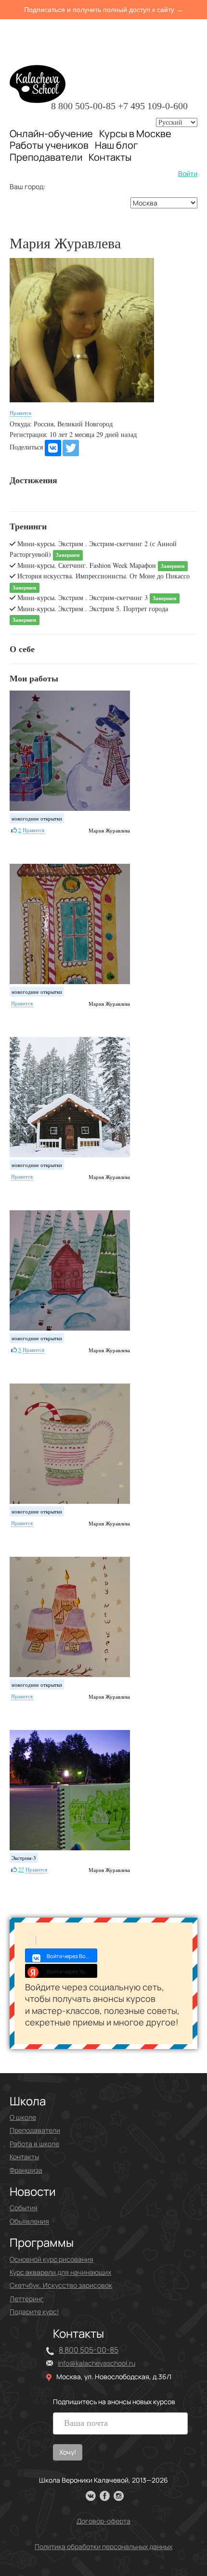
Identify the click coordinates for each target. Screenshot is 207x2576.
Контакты (110, 157)
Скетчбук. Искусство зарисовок (61, 2285)
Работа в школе (34, 2144)
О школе (23, 2117)
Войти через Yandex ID (72, 1971)
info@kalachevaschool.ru (97, 2363)
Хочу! (68, 2452)
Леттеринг (27, 2299)
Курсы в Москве (135, 134)
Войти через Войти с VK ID (72, 1956)
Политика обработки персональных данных (103, 2546)
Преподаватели (46, 157)
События (24, 2208)
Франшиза (26, 2170)
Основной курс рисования (52, 2259)
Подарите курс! (34, 2312)
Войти (188, 173)
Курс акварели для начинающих (60, 2272)
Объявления (29, 2221)
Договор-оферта (103, 2521)
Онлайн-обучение (51, 134)
